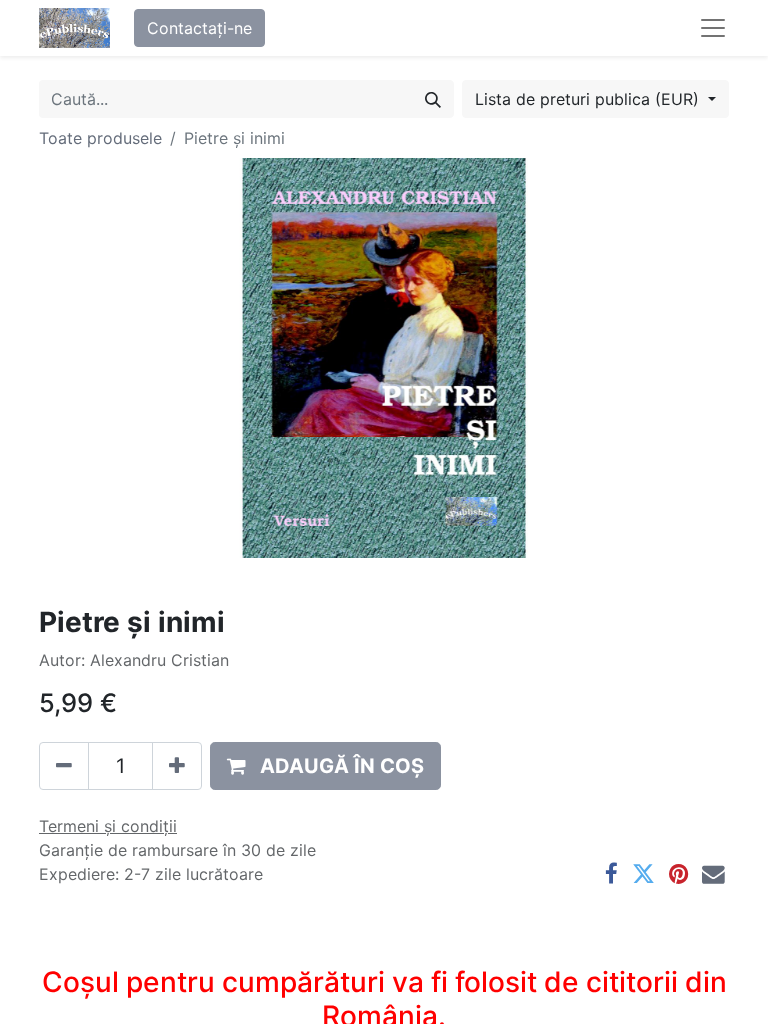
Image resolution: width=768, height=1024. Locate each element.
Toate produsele (100, 138)
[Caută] (433, 99)
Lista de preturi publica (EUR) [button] (589, 99)
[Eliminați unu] (64, 766)
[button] (325, 766)
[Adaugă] (177, 766)
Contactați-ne (199, 28)
